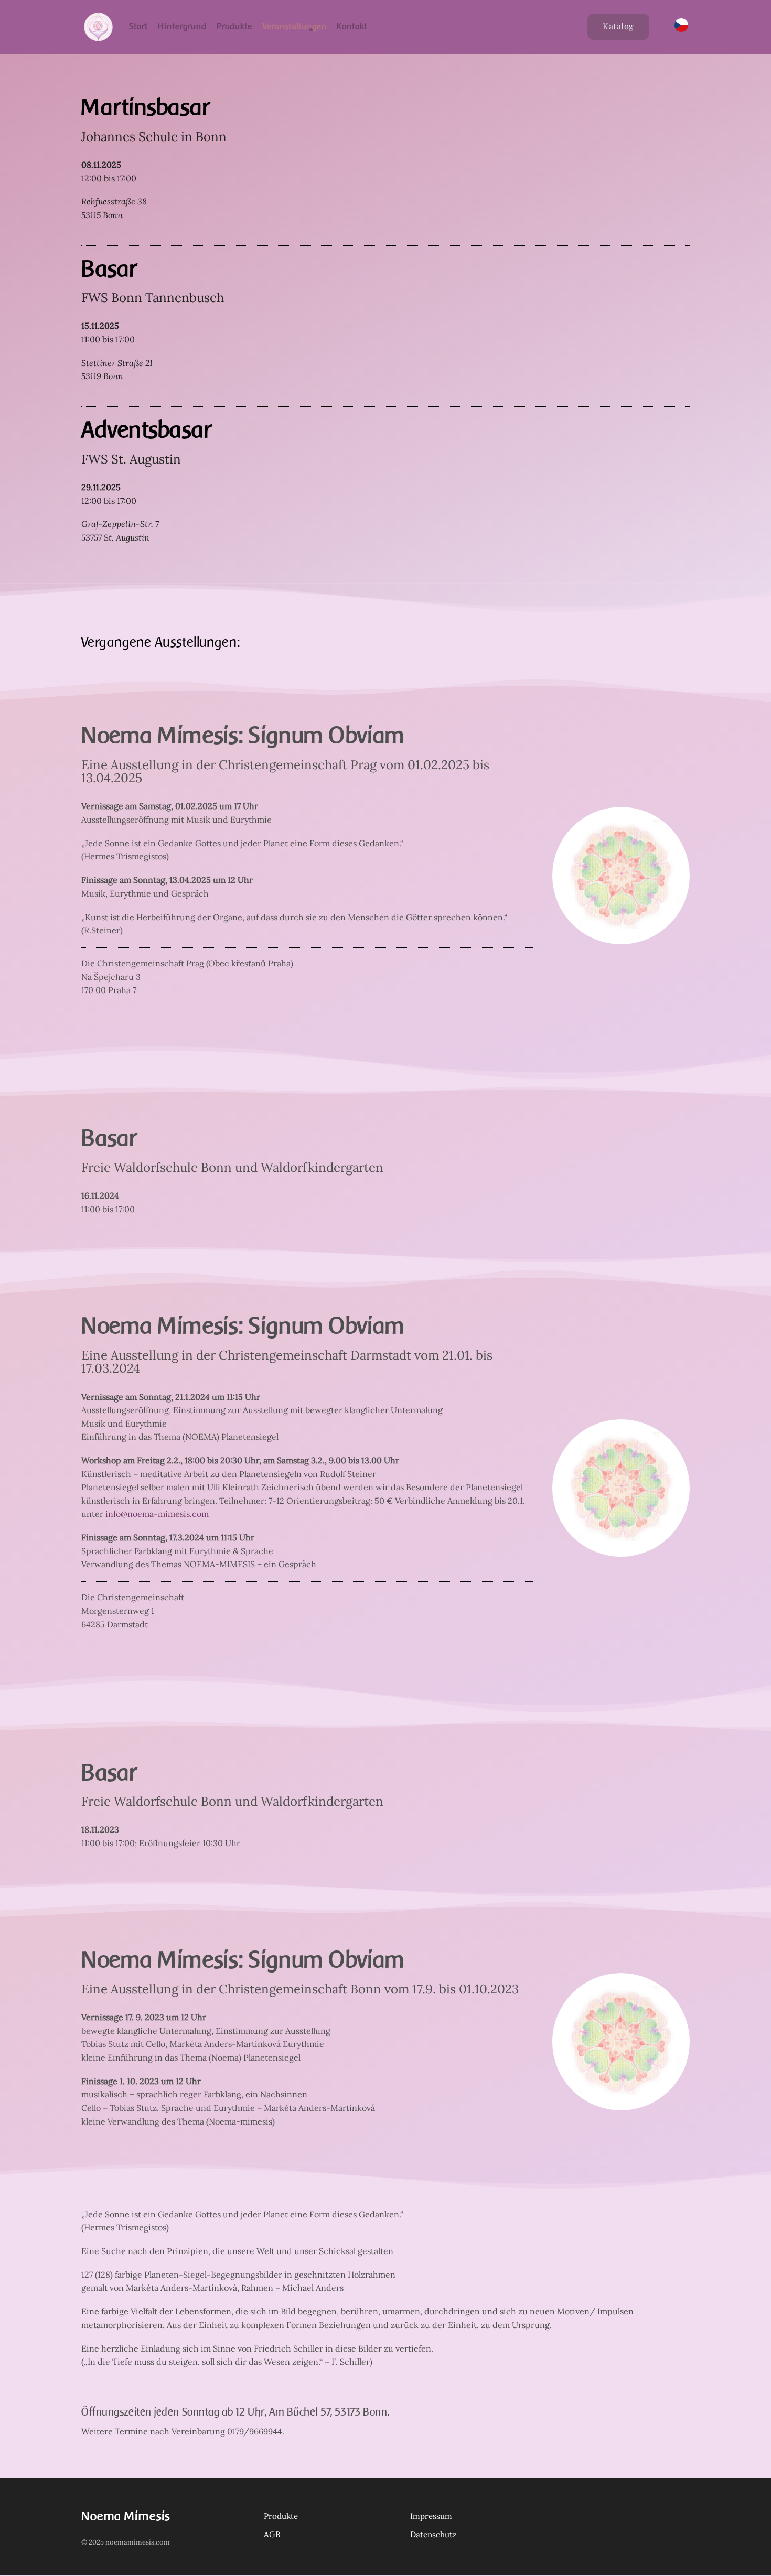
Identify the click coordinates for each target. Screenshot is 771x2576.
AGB (272, 2534)
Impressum (431, 2516)
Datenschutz (433, 2534)
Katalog (618, 26)
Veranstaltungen (295, 26)
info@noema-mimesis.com (157, 1514)
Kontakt (352, 26)
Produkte (234, 26)
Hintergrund (182, 26)
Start (138, 26)
